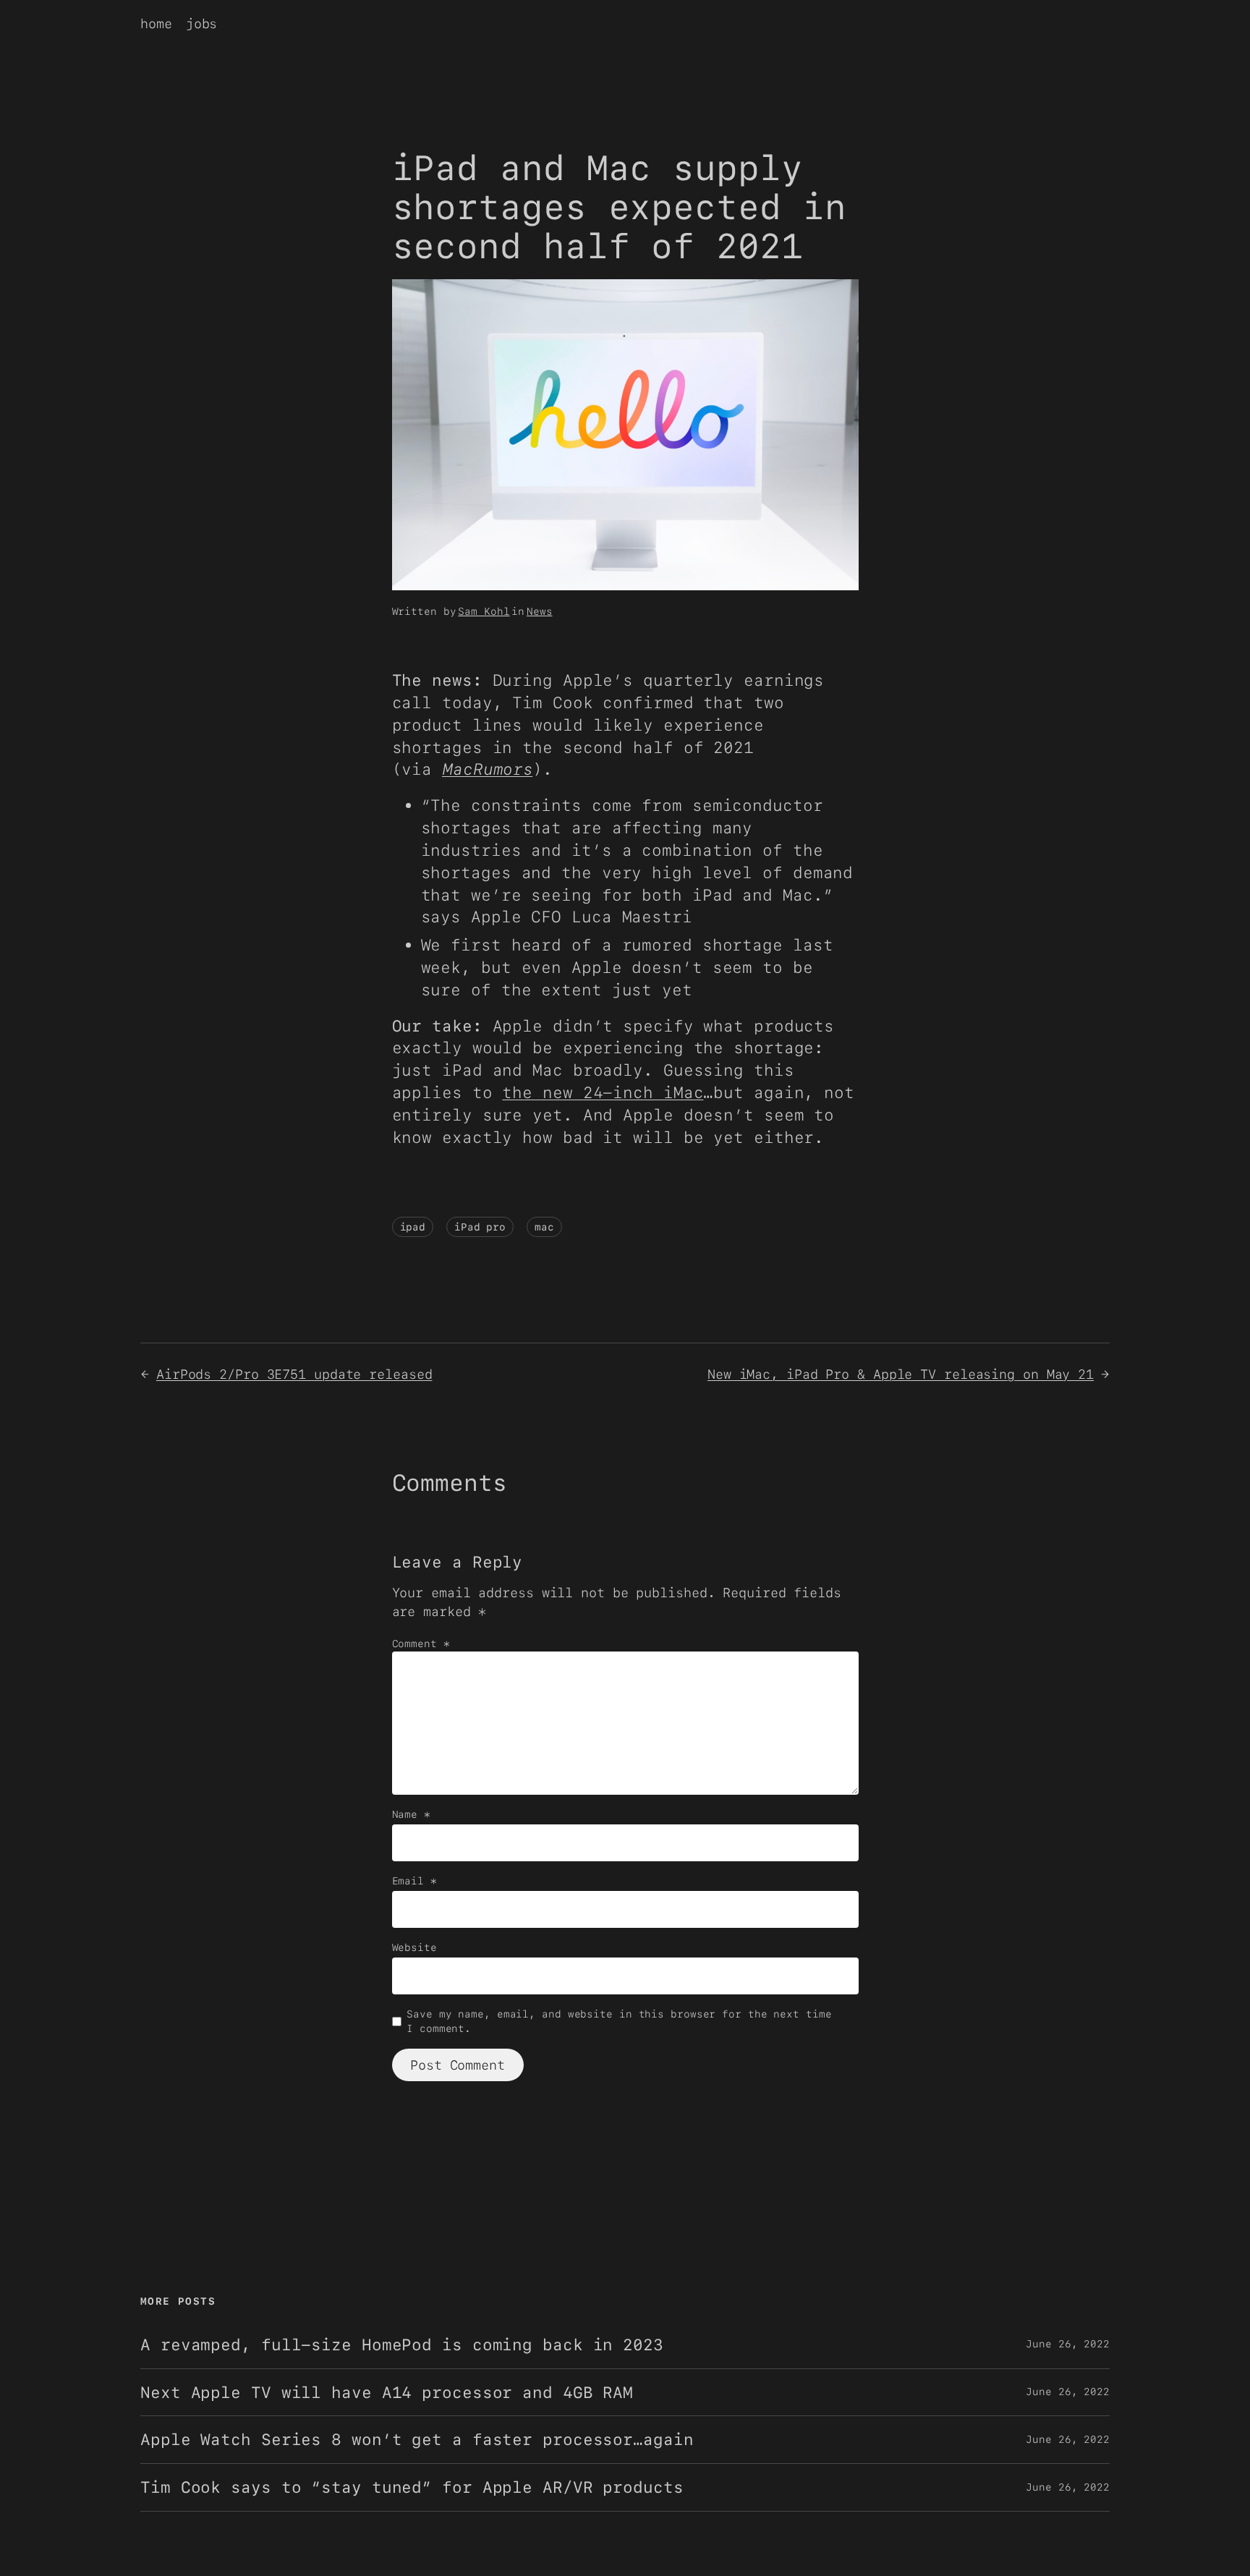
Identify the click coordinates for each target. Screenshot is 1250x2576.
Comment (421, 1644)
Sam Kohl (484, 611)
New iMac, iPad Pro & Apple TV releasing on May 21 (901, 1374)
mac (544, 1227)
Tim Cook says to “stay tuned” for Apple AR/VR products (412, 2487)
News (540, 611)
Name (411, 1814)
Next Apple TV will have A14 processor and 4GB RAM (387, 2393)
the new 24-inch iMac (603, 1092)
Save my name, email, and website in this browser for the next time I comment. (619, 2021)
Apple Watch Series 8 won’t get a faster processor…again (417, 2440)
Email (414, 1881)
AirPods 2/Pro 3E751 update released (294, 1374)
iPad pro (480, 1227)
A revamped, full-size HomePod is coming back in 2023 (402, 2345)
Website (414, 1947)
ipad (413, 1227)
